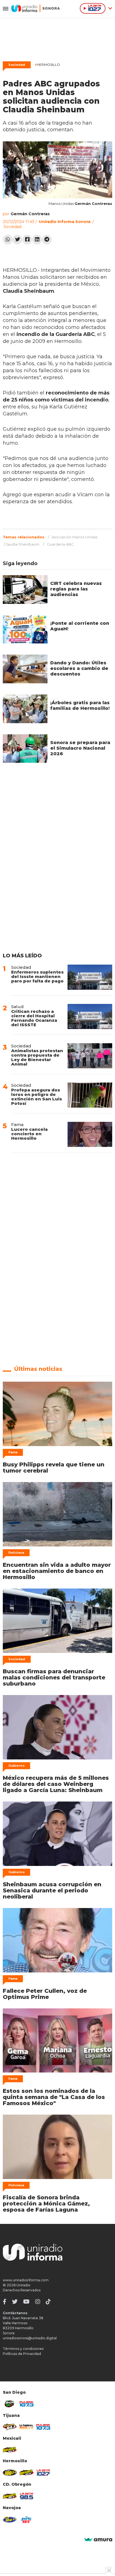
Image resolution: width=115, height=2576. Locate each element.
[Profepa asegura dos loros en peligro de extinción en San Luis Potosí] (90, 1095)
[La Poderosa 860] (27, 2427)
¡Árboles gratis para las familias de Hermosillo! (80, 705)
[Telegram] (47, 240)
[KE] (10, 2520)
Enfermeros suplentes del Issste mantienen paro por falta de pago (37, 976)
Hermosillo (47, 65)
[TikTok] (48, 2302)
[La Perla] (27, 2520)
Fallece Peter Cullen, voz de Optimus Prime (45, 1994)
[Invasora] (10, 2404)
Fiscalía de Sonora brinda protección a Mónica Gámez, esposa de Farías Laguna (46, 2204)
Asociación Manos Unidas (75, 537)
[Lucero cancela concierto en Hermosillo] (90, 1134)
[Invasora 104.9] (10, 2450)
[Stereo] (10, 2473)
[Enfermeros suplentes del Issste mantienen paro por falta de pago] (90, 977)
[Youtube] (26, 2302)
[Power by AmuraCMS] (98, 2540)
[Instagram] (38, 2302)
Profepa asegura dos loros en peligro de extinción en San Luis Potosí (37, 1097)
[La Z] (43, 2473)
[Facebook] (27, 240)
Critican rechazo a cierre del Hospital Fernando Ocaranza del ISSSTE (34, 1018)
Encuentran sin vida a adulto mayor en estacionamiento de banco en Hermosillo (57, 1571)
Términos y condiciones (23, 2349)
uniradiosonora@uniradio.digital (30, 2338)
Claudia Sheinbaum (22, 544)
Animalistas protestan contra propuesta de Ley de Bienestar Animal (37, 1057)
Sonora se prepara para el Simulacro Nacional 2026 (80, 748)
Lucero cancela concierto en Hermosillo (29, 1134)
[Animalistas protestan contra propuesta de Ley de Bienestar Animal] (90, 1056)
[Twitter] (17, 240)
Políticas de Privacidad (22, 2354)
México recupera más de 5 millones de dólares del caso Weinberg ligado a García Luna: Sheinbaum (56, 1784)
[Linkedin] (37, 240)
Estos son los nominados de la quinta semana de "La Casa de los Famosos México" (54, 2097)
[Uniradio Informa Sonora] (36, 8)
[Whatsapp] (8, 240)
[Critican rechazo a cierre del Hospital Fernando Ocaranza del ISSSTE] (90, 1016)
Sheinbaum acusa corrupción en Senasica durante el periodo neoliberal (52, 1890)
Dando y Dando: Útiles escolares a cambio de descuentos (79, 668)
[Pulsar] (27, 2404)
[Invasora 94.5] (10, 2427)
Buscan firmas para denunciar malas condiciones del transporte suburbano (54, 1677)
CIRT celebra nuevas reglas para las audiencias (76, 589)
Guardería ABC (60, 544)
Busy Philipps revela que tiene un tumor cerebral (54, 1468)
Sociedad (17, 65)
